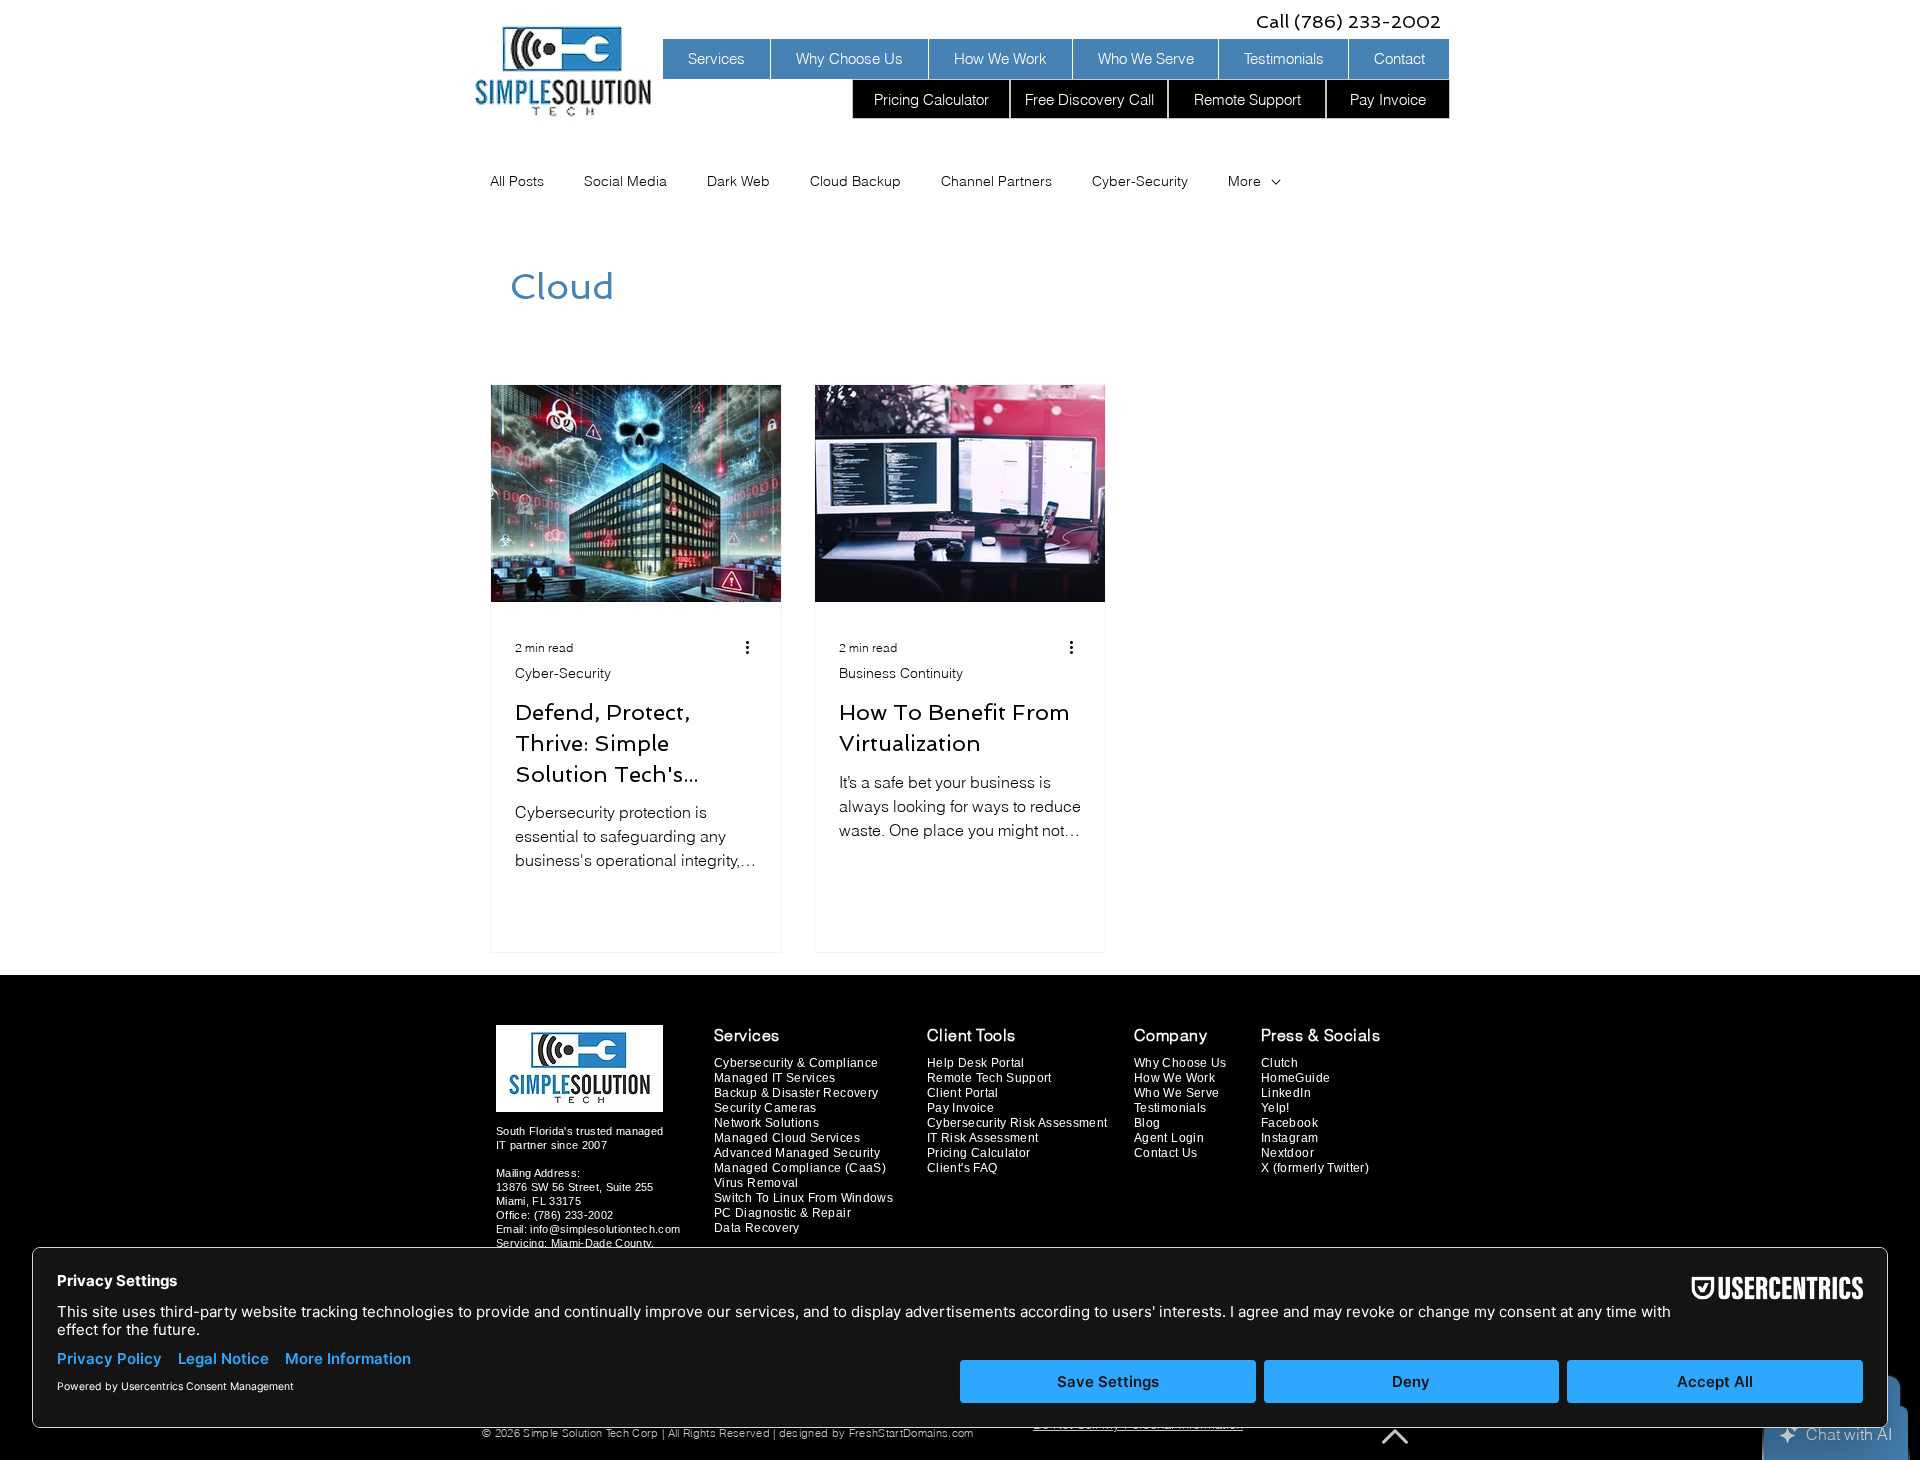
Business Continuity (901, 673)
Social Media (625, 181)
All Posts (517, 181)
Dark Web (738, 181)
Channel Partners (996, 181)
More (1244, 181)
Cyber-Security (1140, 181)
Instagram (1289, 1138)
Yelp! (1275, 1108)
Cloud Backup (855, 181)
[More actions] (754, 647)
